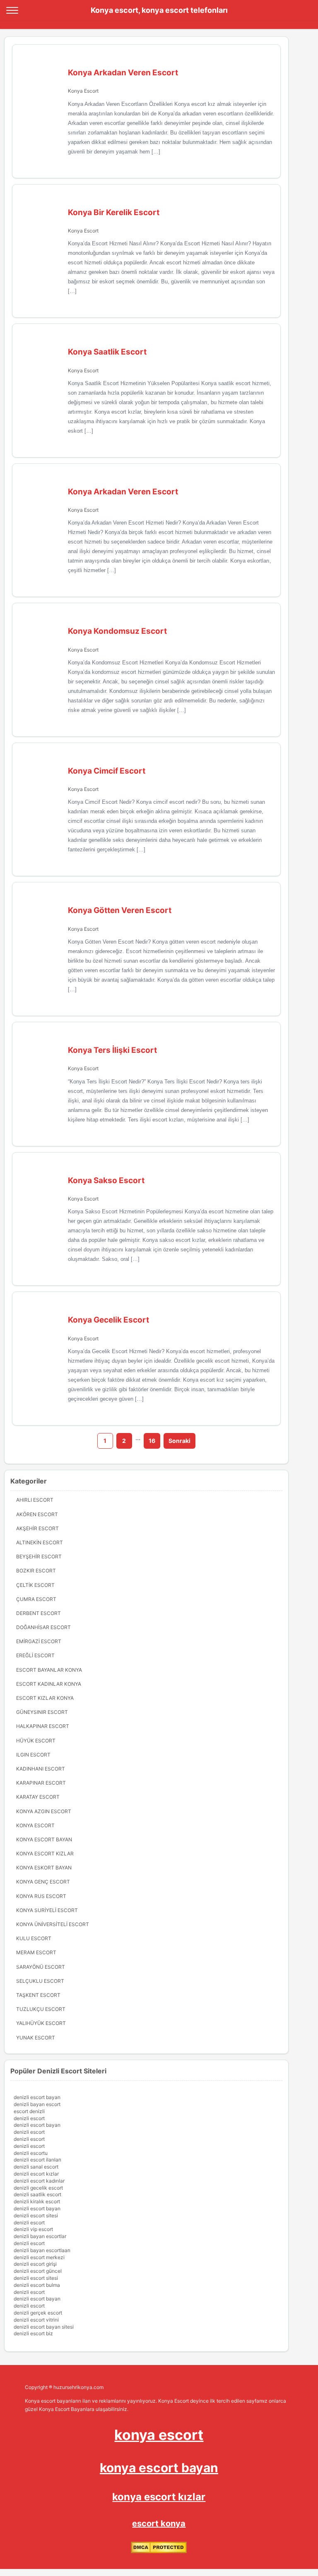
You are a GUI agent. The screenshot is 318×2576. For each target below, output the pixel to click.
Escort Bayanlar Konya (49, 1670)
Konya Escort (83, 91)
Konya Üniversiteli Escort (53, 1924)
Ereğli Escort (35, 1655)
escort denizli (29, 2111)
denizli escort (29, 2118)
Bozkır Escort (36, 1571)
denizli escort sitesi (36, 2215)
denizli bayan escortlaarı (42, 2250)
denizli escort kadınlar (39, 2181)
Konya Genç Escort (43, 1882)
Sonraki (179, 1441)
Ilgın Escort (33, 1755)
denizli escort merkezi (39, 2257)
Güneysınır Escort (42, 1712)
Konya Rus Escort (41, 1896)
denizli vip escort (33, 2229)
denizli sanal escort (36, 2167)
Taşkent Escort (38, 1995)
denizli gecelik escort (38, 2188)
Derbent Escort (39, 1613)
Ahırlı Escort (35, 1500)
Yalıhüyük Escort (41, 2023)
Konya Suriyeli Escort (47, 1910)
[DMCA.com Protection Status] (159, 2551)
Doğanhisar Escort (43, 1627)
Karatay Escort (38, 1797)
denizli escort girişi (35, 2264)
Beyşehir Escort (39, 1556)
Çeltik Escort (35, 1585)
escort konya (159, 2523)
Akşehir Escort (37, 1528)
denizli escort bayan (37, 2097)
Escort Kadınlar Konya (49, 1684)
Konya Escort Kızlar (45, 1854)
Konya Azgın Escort (44, 1811)
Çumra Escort (36, 1599)
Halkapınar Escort (43, 1726)
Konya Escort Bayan (44, 1839)
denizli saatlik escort (37, 2194)
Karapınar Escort (41, 1783)
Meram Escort (36, 1952)
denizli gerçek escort (38, 2313)
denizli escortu (31, 2153)
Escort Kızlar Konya (45, 1698)
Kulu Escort (34, 1938)
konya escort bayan (159, 2468)
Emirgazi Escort (39, 1641)
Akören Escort (37, 1514)
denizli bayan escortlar (40, 2236)
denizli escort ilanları (37, 2160)
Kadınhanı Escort (41, 1769)
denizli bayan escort (37, 2104)
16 (152, 1441)
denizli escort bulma (37, 2285)
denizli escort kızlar (36, 2174)
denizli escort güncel (38, 2271)
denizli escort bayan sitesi (44, 2327)
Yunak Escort (36, 2038)
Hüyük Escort (36, 1741)
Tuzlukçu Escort (41, 2009)
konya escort (159, 2435)
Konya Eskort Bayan (44, 1868)
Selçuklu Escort (40, 1981)
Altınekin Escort (40, 1542)
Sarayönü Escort (41, 1967)
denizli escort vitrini (36, 2320)
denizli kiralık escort (37, 2201)
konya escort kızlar (159, 2497)
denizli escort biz (33, 2333)
